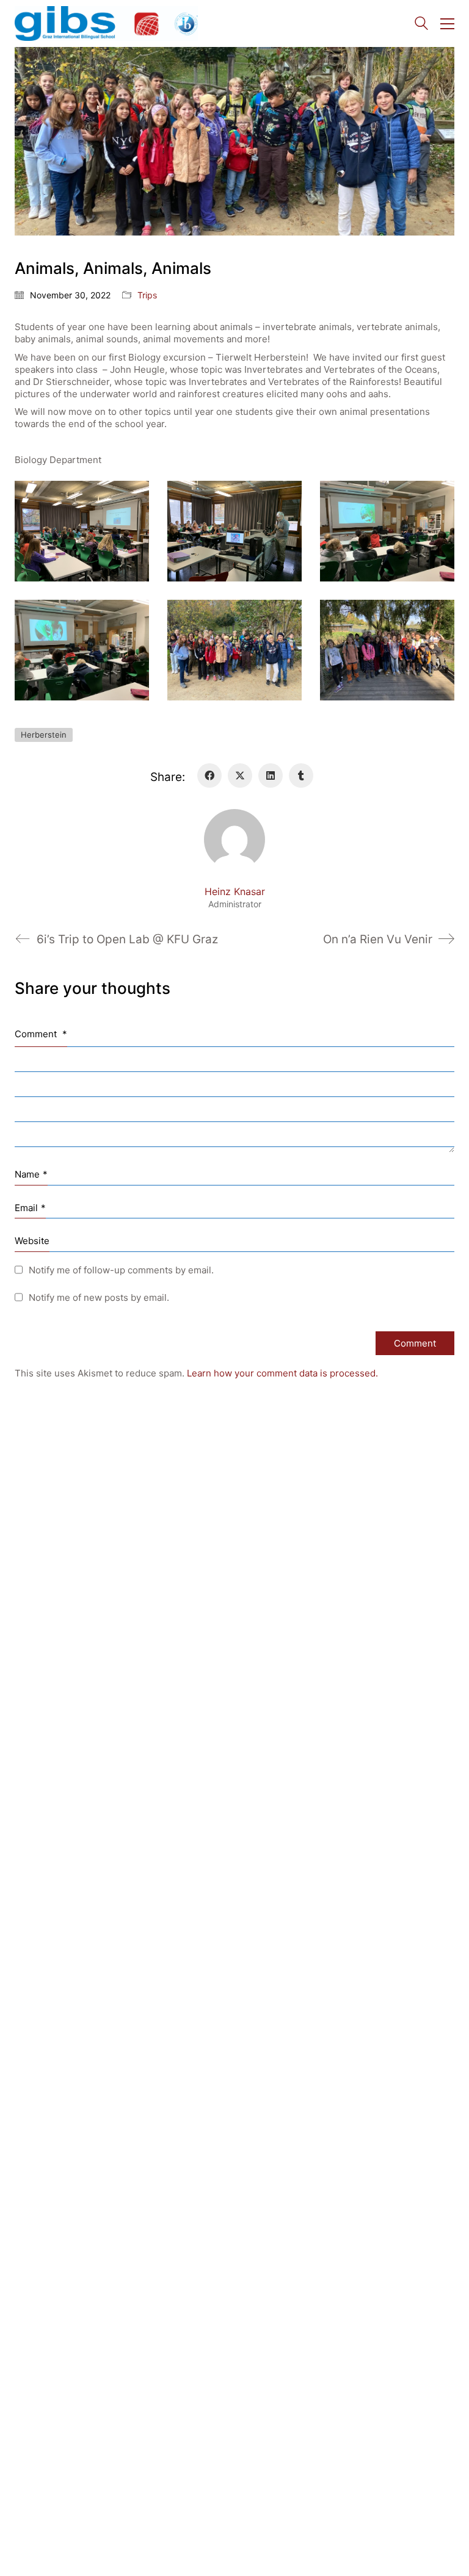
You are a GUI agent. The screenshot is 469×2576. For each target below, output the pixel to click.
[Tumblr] (301, 775)
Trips (147, 295)
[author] (234, 840)
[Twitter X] (240, 775)
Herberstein (44, 735)
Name (31, 1174)
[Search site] (421, 25)
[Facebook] (209, 775)
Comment (41, 1034)
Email (30, 1208)
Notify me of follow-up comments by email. (121, 1270)
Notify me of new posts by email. (99, 1297)
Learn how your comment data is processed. (282, 1373)
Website (32, 1241)
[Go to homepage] (106, 23)
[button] (447, 24)
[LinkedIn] (271, 775)
